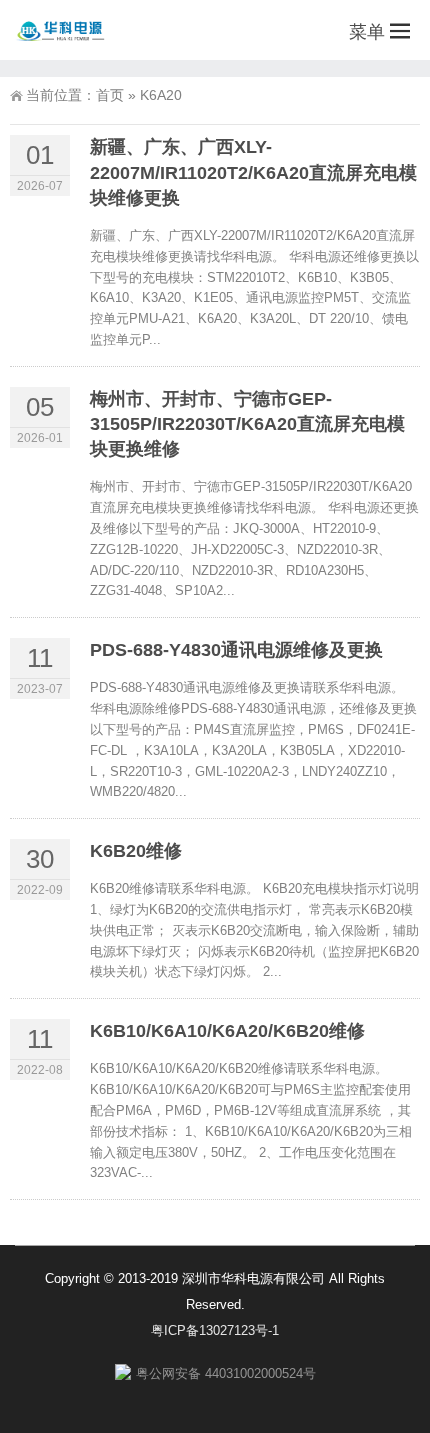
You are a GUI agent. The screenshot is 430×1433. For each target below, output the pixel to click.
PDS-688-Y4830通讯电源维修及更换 (236, 650)
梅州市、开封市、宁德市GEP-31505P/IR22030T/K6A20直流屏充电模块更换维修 (247, 424)
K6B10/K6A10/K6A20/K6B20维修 (227, 1031)
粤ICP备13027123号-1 (215, 1330)
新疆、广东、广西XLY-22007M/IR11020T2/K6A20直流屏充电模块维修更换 (253, 172)
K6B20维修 (136, 851)
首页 (110, 95)
